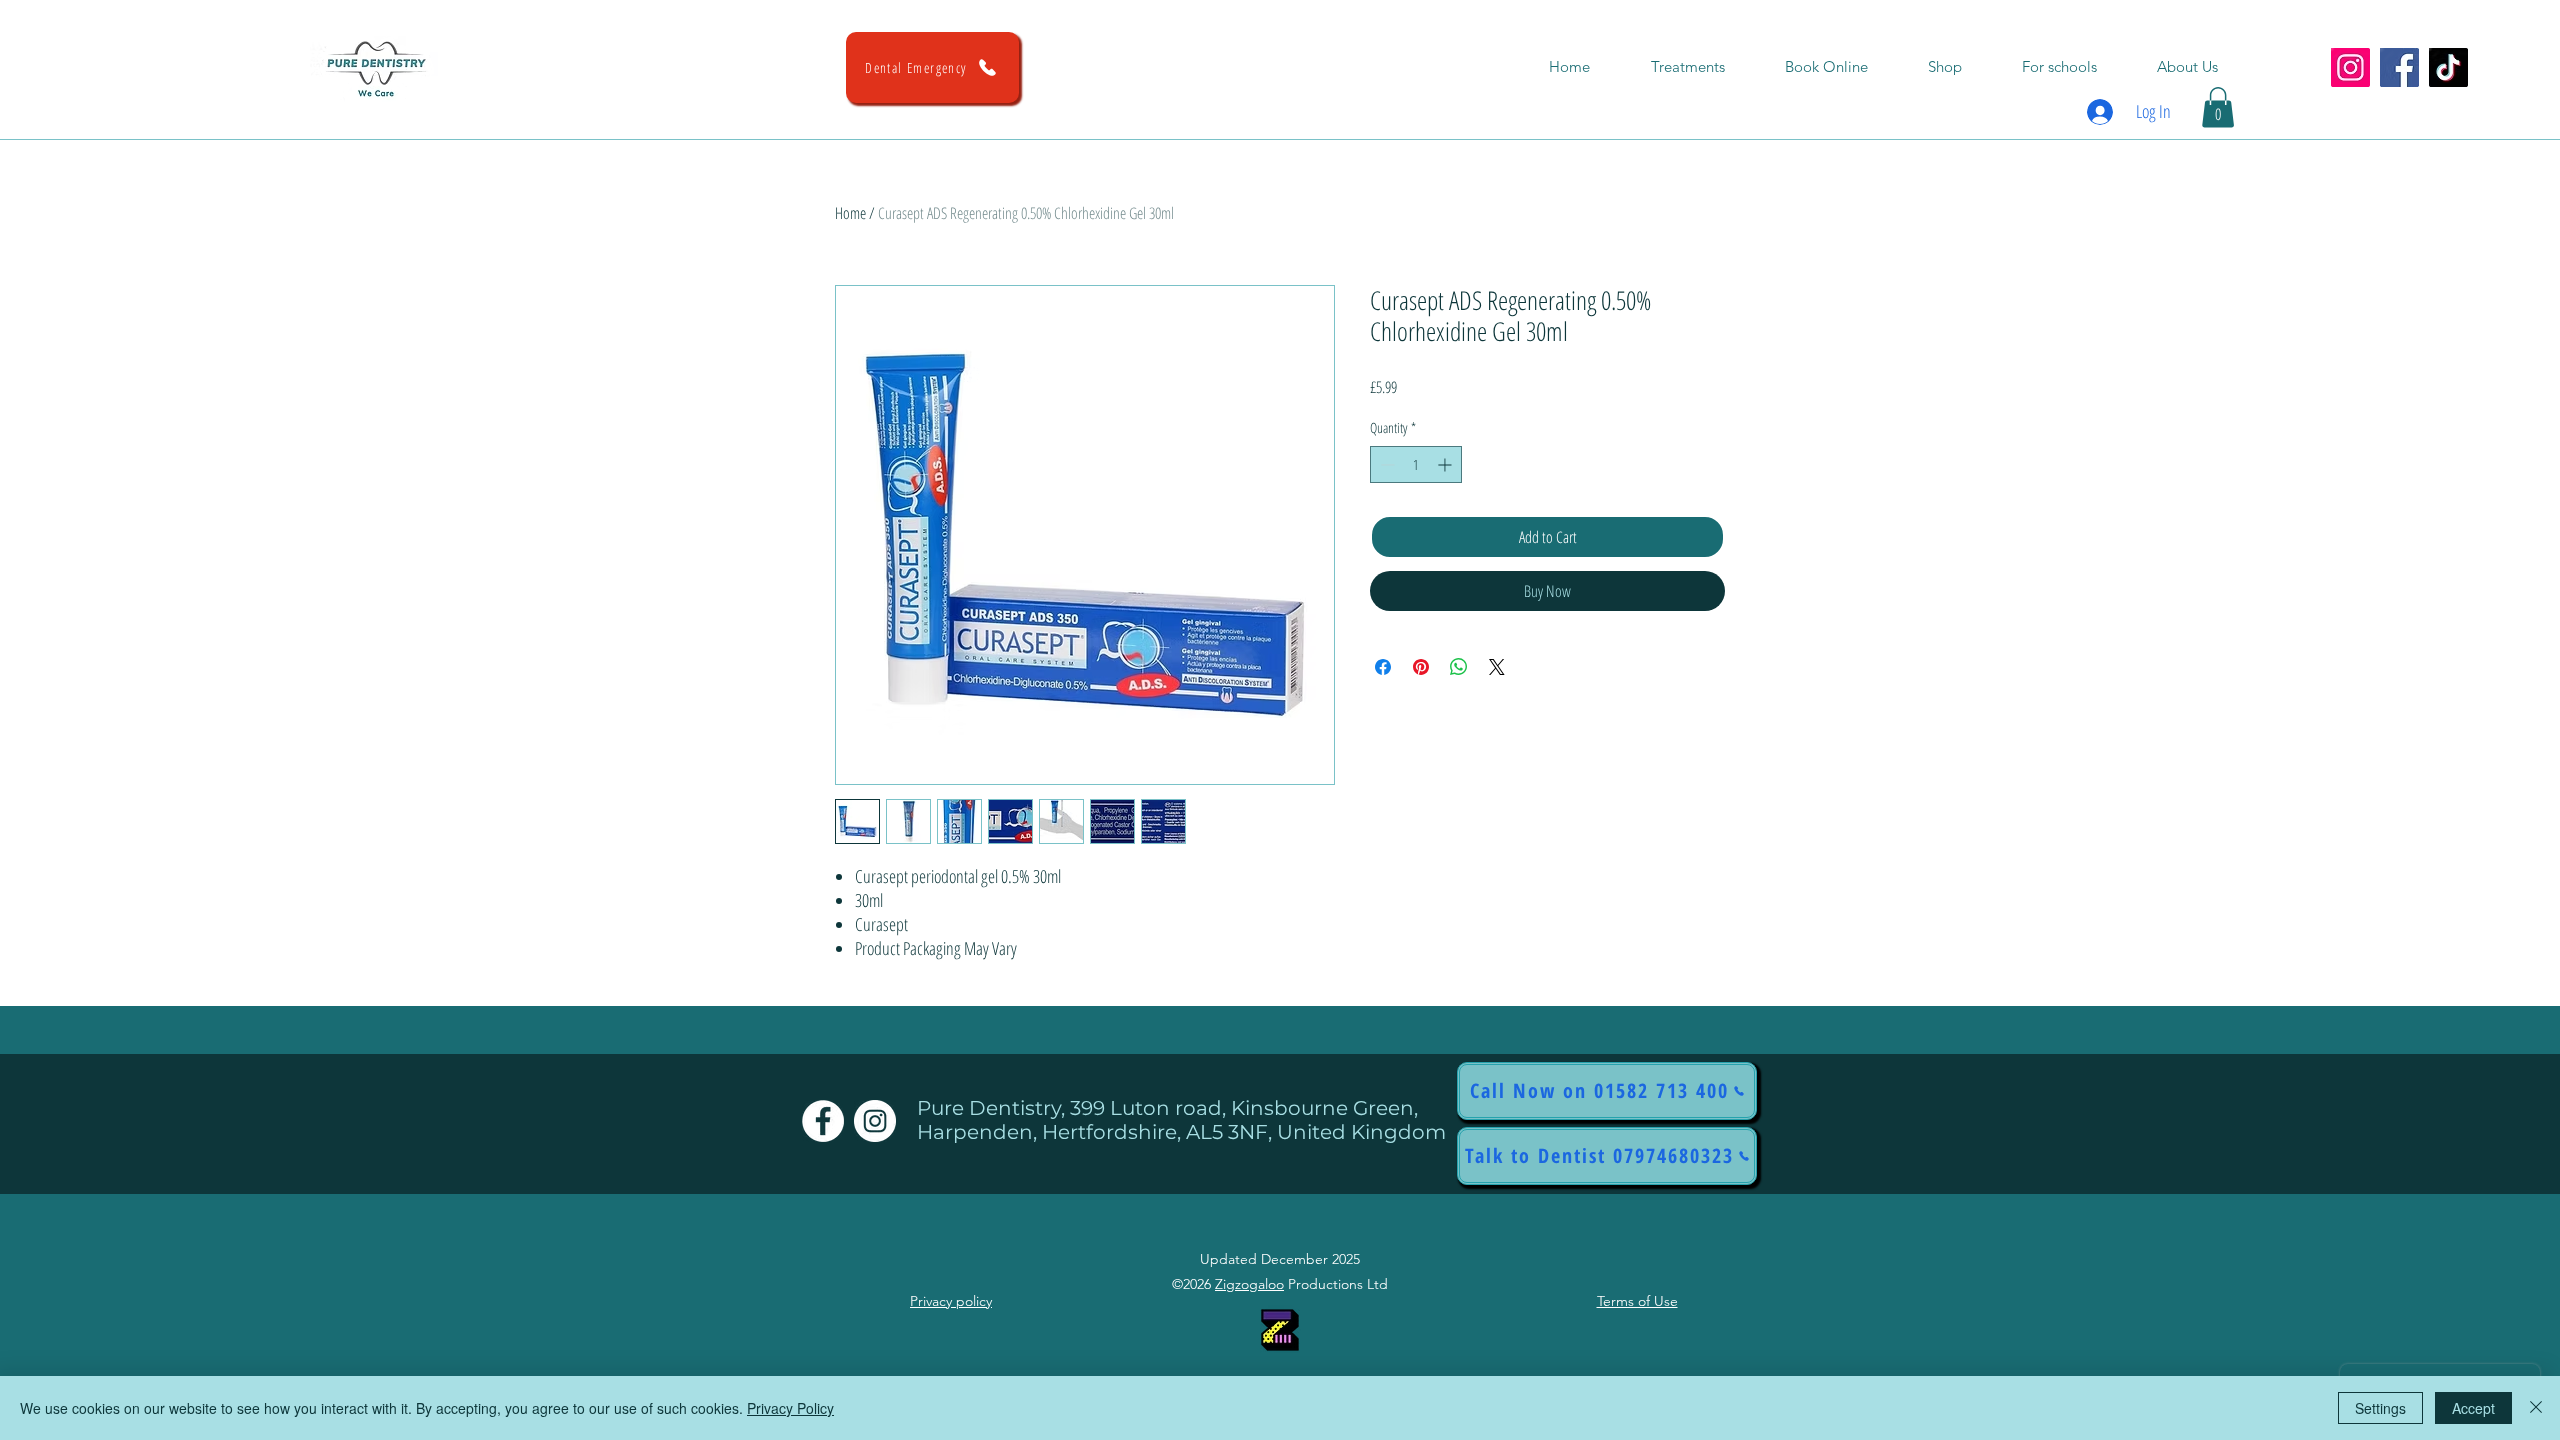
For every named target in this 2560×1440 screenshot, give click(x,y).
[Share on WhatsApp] (1459, 667)
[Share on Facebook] (1383, 667)
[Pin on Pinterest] (1421, 667)
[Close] (2536, 1408)
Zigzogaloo (1249, 1284)
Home (850, 213)
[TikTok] (2448, 67)
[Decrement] (1385, 464)
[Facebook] (2399, 67)
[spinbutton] (1416, 464)
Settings (2380, 1408)
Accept (2473, 1408)
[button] (2218, 107)
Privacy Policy (790, 1408)
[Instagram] (2350, 67)
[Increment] (1446, 464)
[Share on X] (1497, 667)
